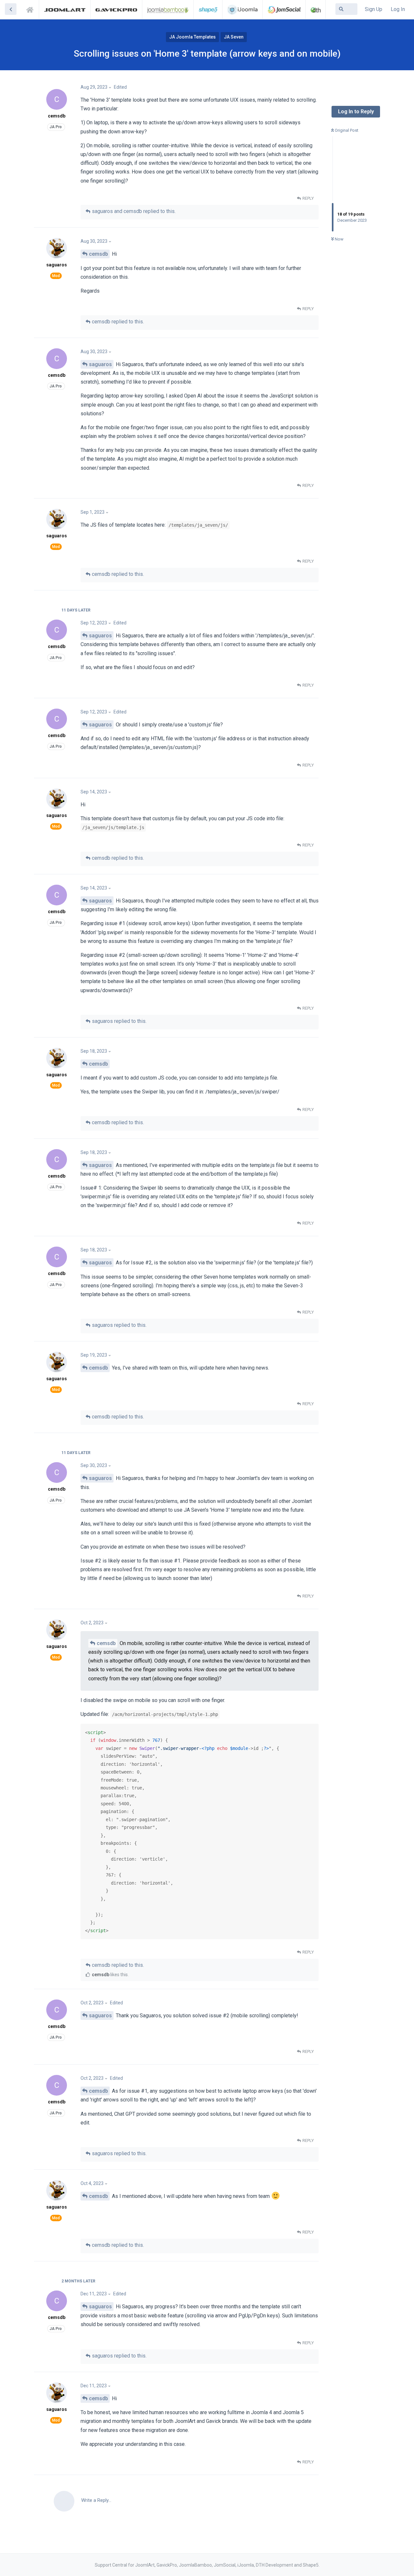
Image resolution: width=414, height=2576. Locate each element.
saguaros (100, 364)
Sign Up (374, 9)
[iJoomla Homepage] (242, 9)
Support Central (32, 9)
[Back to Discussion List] (11, 9)
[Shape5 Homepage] (208, 9)
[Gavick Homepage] (116, 9)
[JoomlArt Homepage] (65, 9)
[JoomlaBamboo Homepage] (168, 9)
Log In (398, 9)
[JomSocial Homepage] (284, 9)
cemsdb (98, 254)
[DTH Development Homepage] (316, 9)
